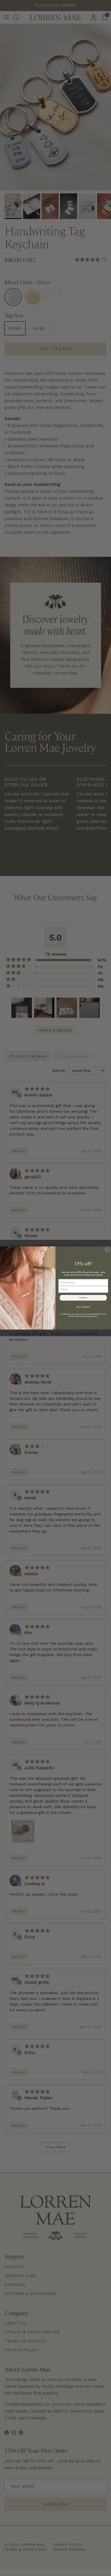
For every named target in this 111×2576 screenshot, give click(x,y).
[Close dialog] (107, 1250)
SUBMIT (83, 1298)
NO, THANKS (83, 1307)
